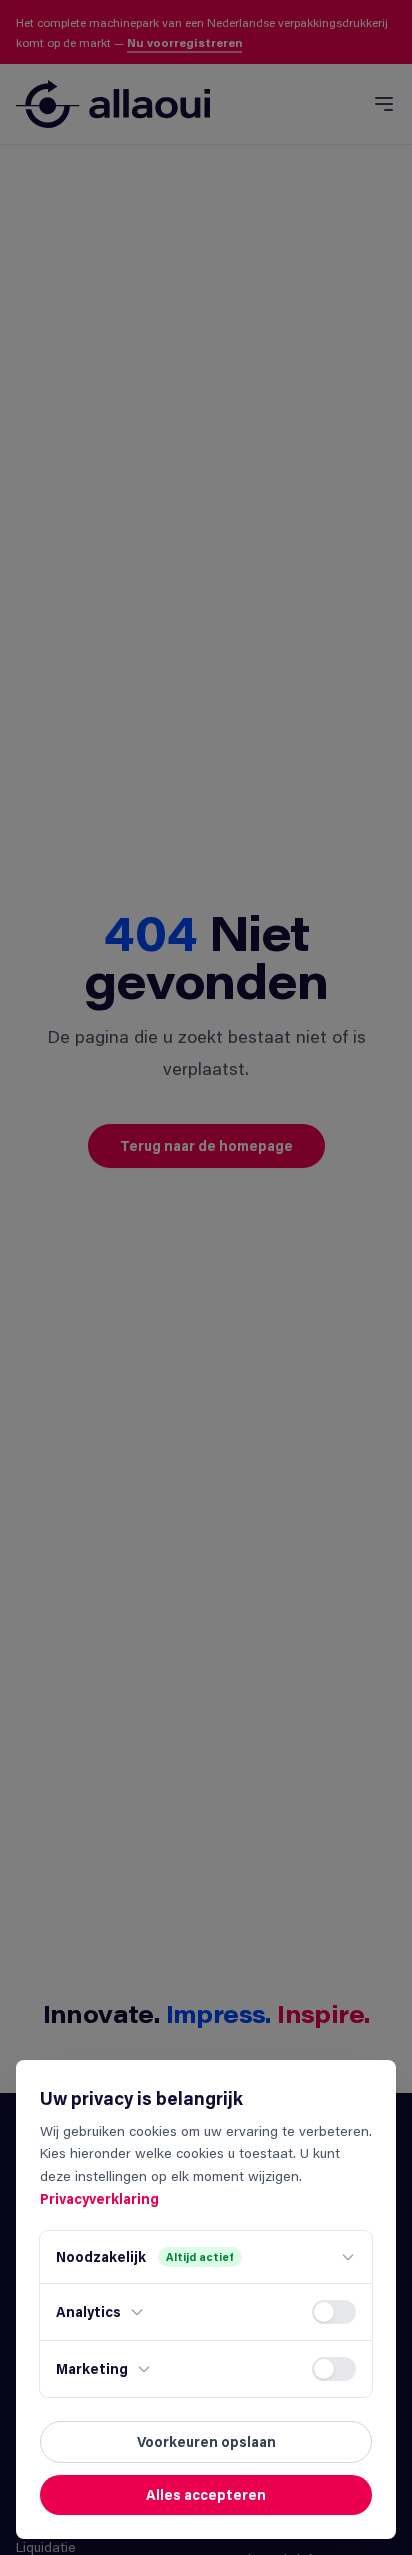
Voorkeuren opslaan (206, 2441)
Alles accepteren (206, 2494)
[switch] (334, 2312)
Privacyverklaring (99, 2198)
